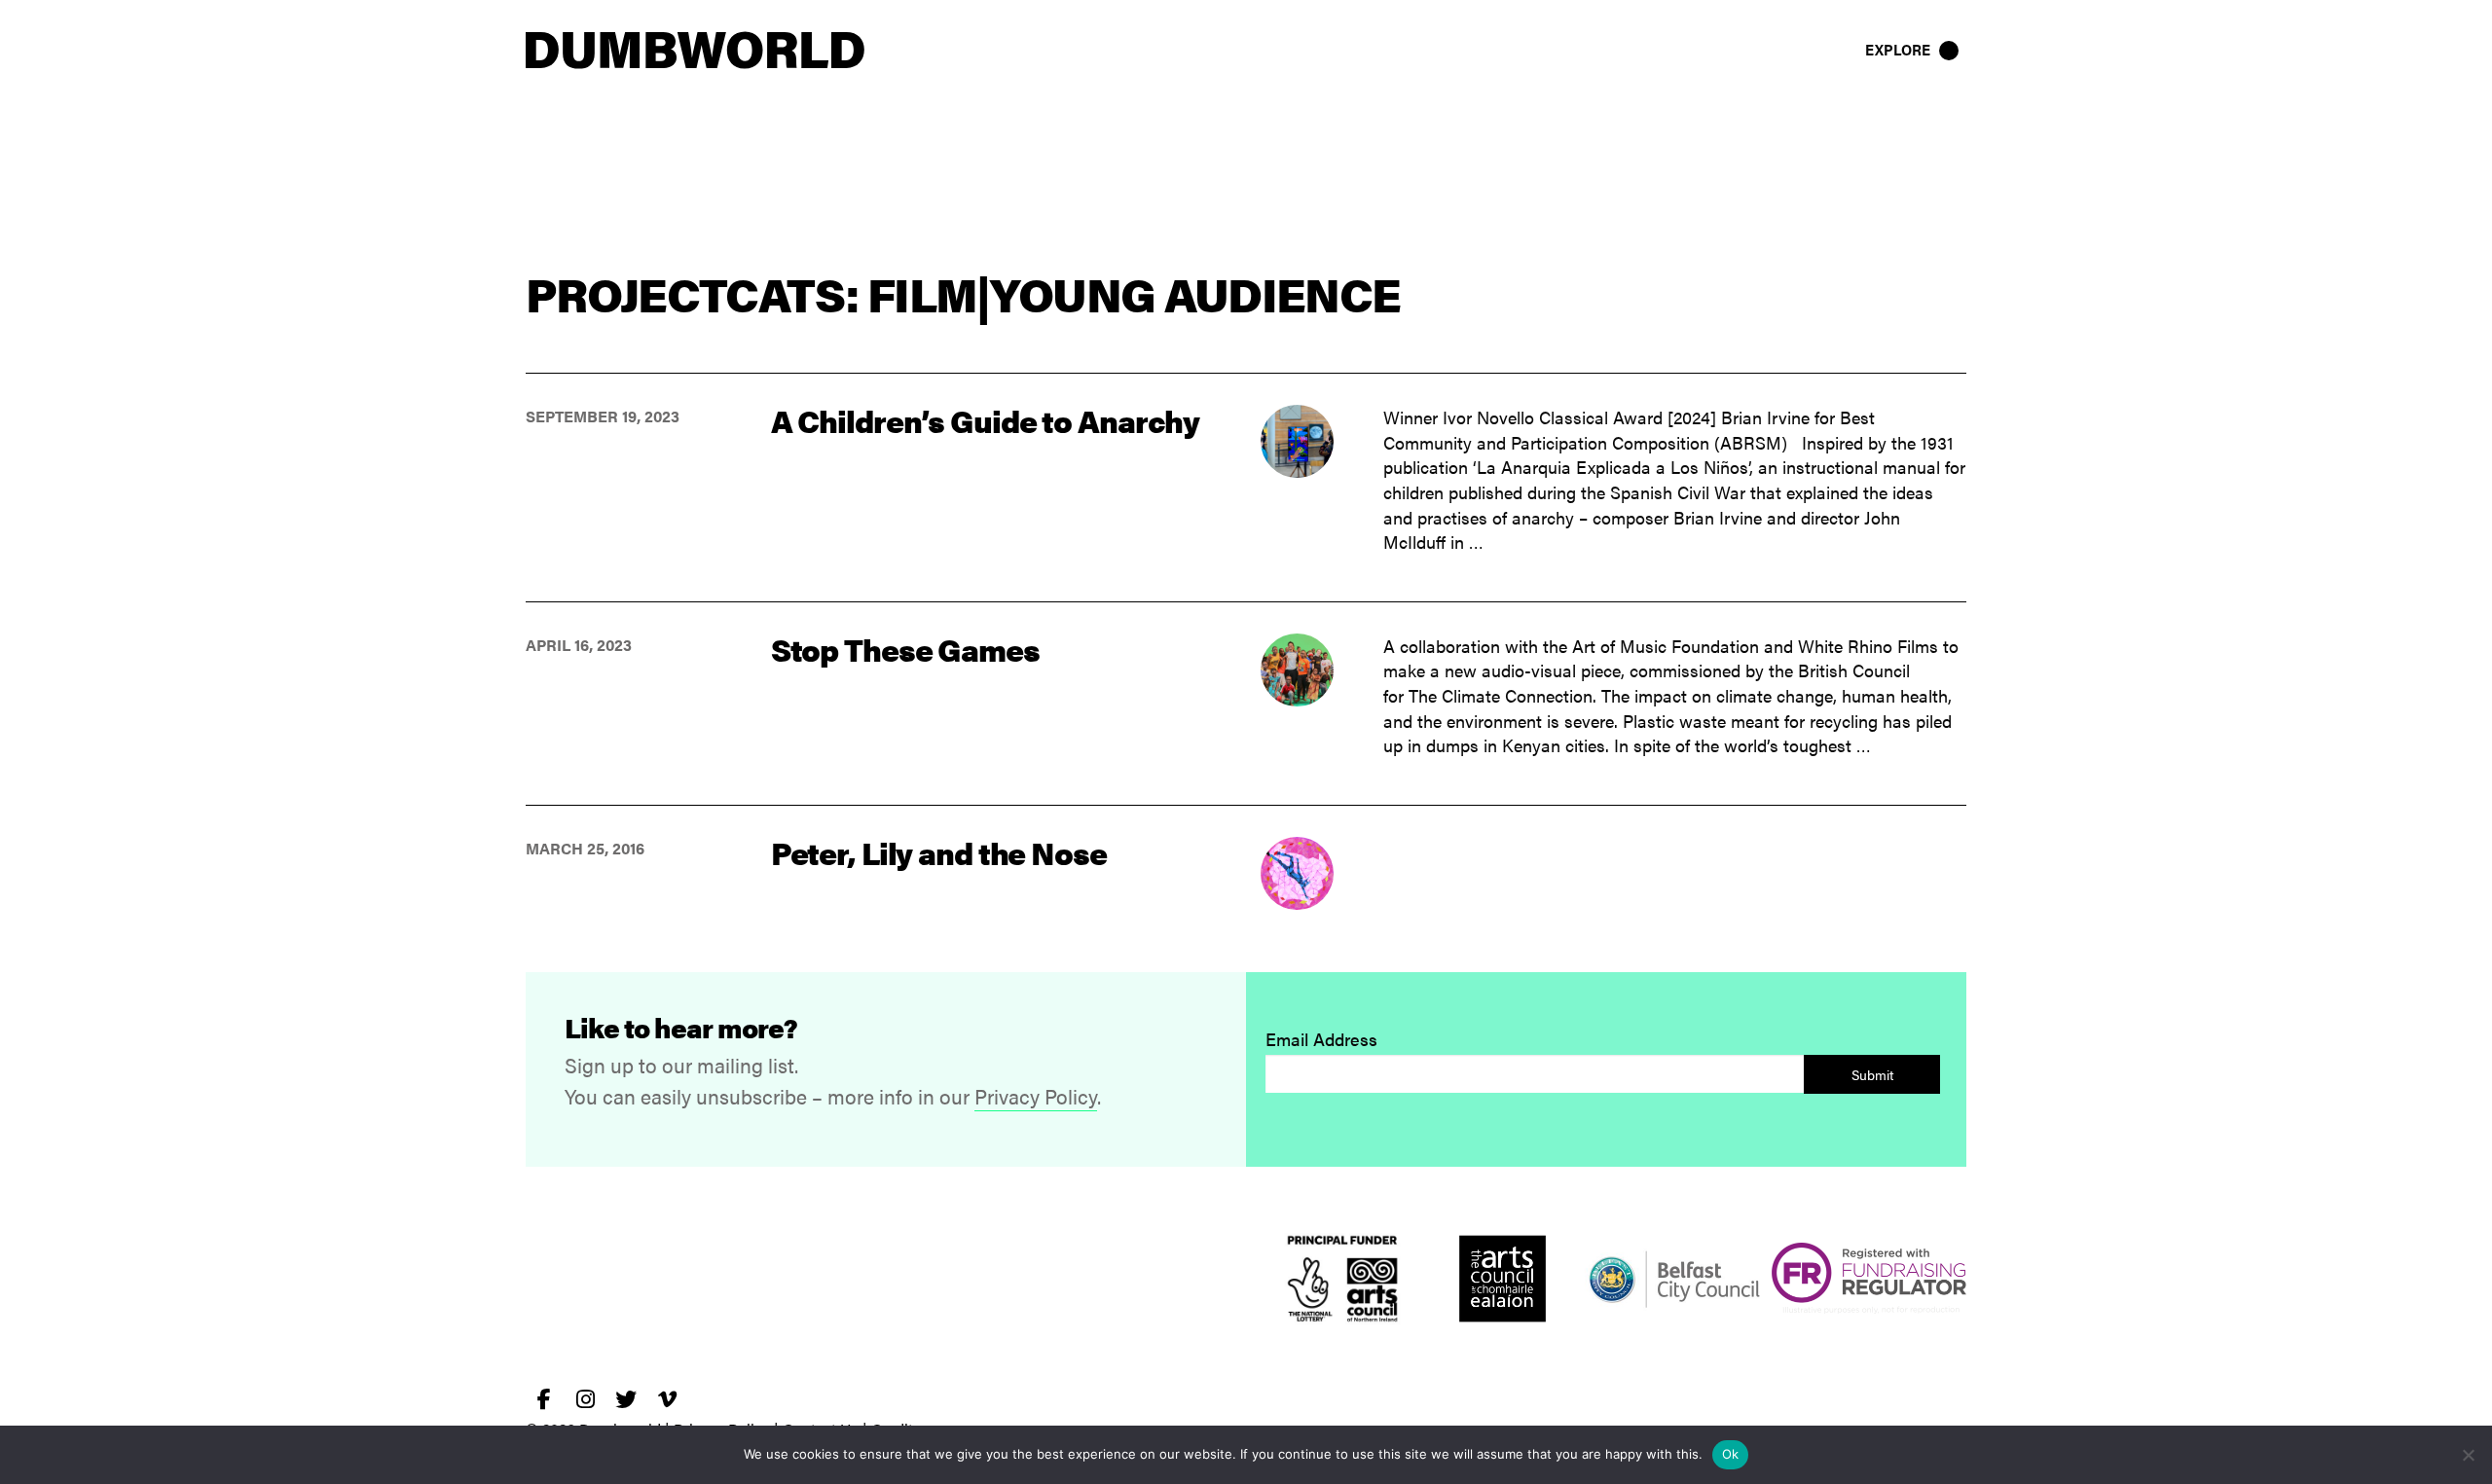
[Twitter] (626, 1399)
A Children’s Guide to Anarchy (986, 420)
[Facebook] (544, 1399)
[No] (2468, 1455)
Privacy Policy (1036, 1096)
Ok (1731, 1454)
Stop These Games (905, 649)
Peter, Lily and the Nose (939, 852)
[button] (1914, 50)
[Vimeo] (667, 1399)
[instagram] (585, 1399)
